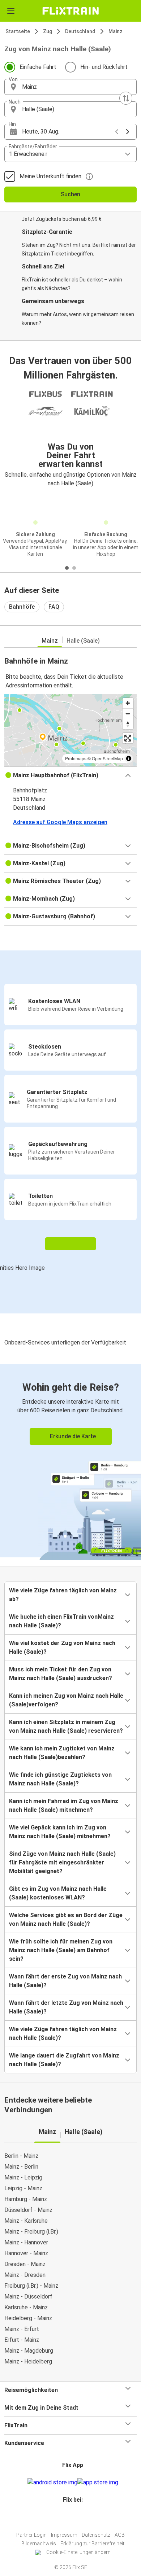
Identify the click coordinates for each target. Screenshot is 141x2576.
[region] (70, 730)
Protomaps (76, 758)
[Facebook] (67, 2517)
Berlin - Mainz (21, 2156)
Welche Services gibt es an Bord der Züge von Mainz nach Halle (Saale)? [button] (66, 1919)
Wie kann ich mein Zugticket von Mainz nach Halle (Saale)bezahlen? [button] (62, 1753)
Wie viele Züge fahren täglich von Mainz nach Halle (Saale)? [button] (63, 2033)
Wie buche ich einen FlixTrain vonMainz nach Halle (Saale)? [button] (61, 1621)
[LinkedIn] (74, 2517)
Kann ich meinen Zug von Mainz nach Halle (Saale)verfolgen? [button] (66, 1700)
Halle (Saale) (83, 641)
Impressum (64, 2535)
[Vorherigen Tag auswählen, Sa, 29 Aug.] (117, 132)
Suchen (70, 194)
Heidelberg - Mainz (28, 2318)
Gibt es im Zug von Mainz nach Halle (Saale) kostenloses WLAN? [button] (58, 1893)
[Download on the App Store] (98, 2483)
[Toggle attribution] (129, 758)
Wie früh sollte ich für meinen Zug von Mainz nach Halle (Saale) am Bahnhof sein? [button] (61, 1950)
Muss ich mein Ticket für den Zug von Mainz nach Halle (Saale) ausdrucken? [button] (61, 1674)
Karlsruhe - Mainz (26, 2307)
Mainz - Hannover (26, 2242)
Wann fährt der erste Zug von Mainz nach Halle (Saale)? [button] (65, 1981)
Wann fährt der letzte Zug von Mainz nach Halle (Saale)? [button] (66, 2007)
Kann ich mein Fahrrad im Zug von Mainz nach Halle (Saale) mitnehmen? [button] (64, 1805)
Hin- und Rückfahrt (104, 67)
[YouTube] (72, 2517)
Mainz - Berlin (21, 2167)
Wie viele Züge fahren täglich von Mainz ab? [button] (63, 1595)
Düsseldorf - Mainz (28, 2210)
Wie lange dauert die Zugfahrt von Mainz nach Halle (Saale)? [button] (64, 2060)
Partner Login (31, 2535)
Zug (48, 31)
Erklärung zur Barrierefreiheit (92, 2544)
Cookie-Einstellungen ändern (78, 2552)
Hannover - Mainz (26, 2253)
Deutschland (80, 31)
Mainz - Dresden (25, 2275)
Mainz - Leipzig (23, 2177)
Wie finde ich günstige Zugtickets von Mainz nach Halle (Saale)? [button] (60, 1779)
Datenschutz (96, 2535)
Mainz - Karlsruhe (26, 2221)
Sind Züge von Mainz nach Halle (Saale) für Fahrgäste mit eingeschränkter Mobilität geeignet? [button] (62, 1862)
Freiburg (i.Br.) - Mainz (31, 2286)
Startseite (18, 31)
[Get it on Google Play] (52, 2483)
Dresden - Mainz (25, 2264)
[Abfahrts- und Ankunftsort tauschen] (126, 98)
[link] (70, 1461)
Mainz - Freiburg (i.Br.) (31, 2232)
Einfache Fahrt (38, 67)
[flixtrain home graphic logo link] (70, 11)
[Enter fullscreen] (128, 738)
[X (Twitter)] (76, 2517)
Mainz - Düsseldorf (28, 2297)
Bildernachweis (39, 2544)
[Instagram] (69, 2517)
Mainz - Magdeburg (29, 2351)
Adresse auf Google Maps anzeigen (60, 822)
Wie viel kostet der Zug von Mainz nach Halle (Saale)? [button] (62, 1647)
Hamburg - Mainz (26, 2199)
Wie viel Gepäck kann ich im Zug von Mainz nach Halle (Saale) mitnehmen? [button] (60, 1832)
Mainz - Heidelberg (28, 2361)
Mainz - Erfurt (22, 2329)
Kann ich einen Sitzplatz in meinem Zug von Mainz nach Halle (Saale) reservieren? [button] (66, 1726)
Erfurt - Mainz (22, 2340)
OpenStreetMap (107, 758)
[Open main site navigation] (11, 11)
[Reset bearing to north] (128, 724)
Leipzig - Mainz (23, 2188)
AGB (120, 2535)
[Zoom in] (128, 703)
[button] (70, 87)
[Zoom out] (128, 714)
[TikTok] (78, 2517)
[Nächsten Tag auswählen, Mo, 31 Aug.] (128, 132)
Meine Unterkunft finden (50, 176)
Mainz (116, 31)
